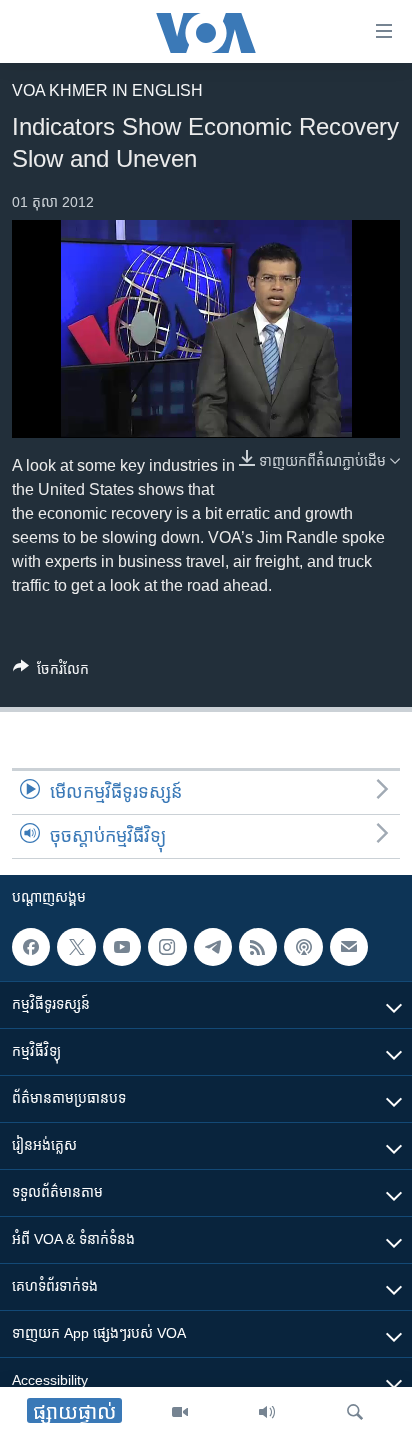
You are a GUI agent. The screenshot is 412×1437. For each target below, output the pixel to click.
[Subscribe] (349, 947)
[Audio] (267, 1412)
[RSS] (258, 947)
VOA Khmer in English (107, 90)
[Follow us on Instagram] (167, 947)
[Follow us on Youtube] (122, 947)
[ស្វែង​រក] (355, 1412)
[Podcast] (303, 947)
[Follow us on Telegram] (213, 947)
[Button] (51, 672)
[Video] (180, 1412)
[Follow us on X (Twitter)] (76, 947)
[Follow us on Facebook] (31, 947)
